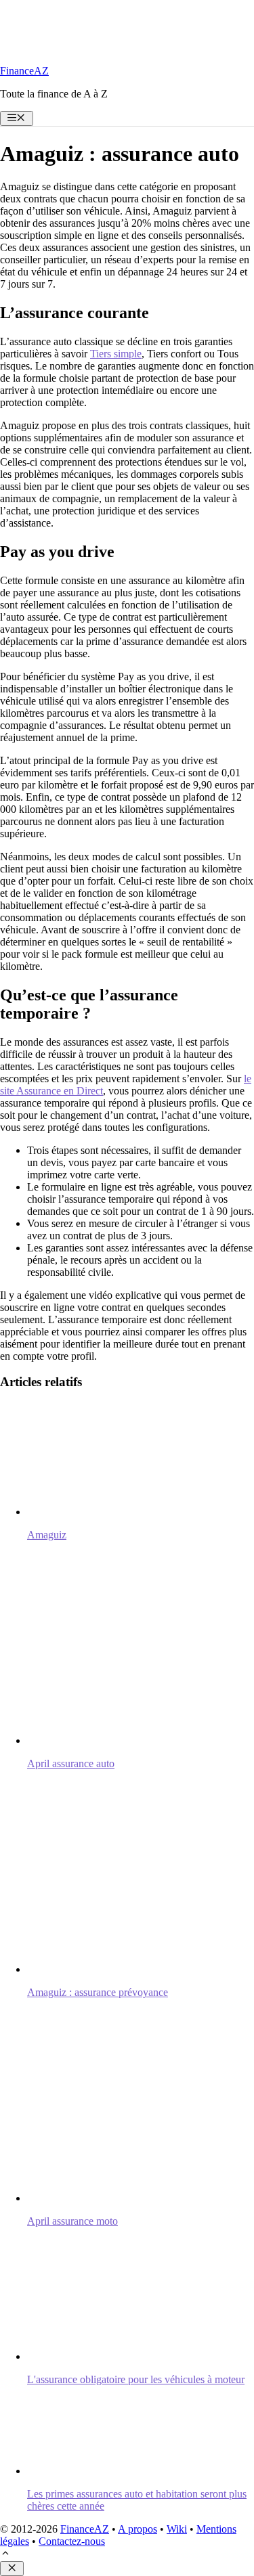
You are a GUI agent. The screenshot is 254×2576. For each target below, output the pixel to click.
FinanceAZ (24, 71)
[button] (5, 2555)
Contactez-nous (72, 2541)
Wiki (177, 2529)
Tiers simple (116, 354)
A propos (137, 2529)
